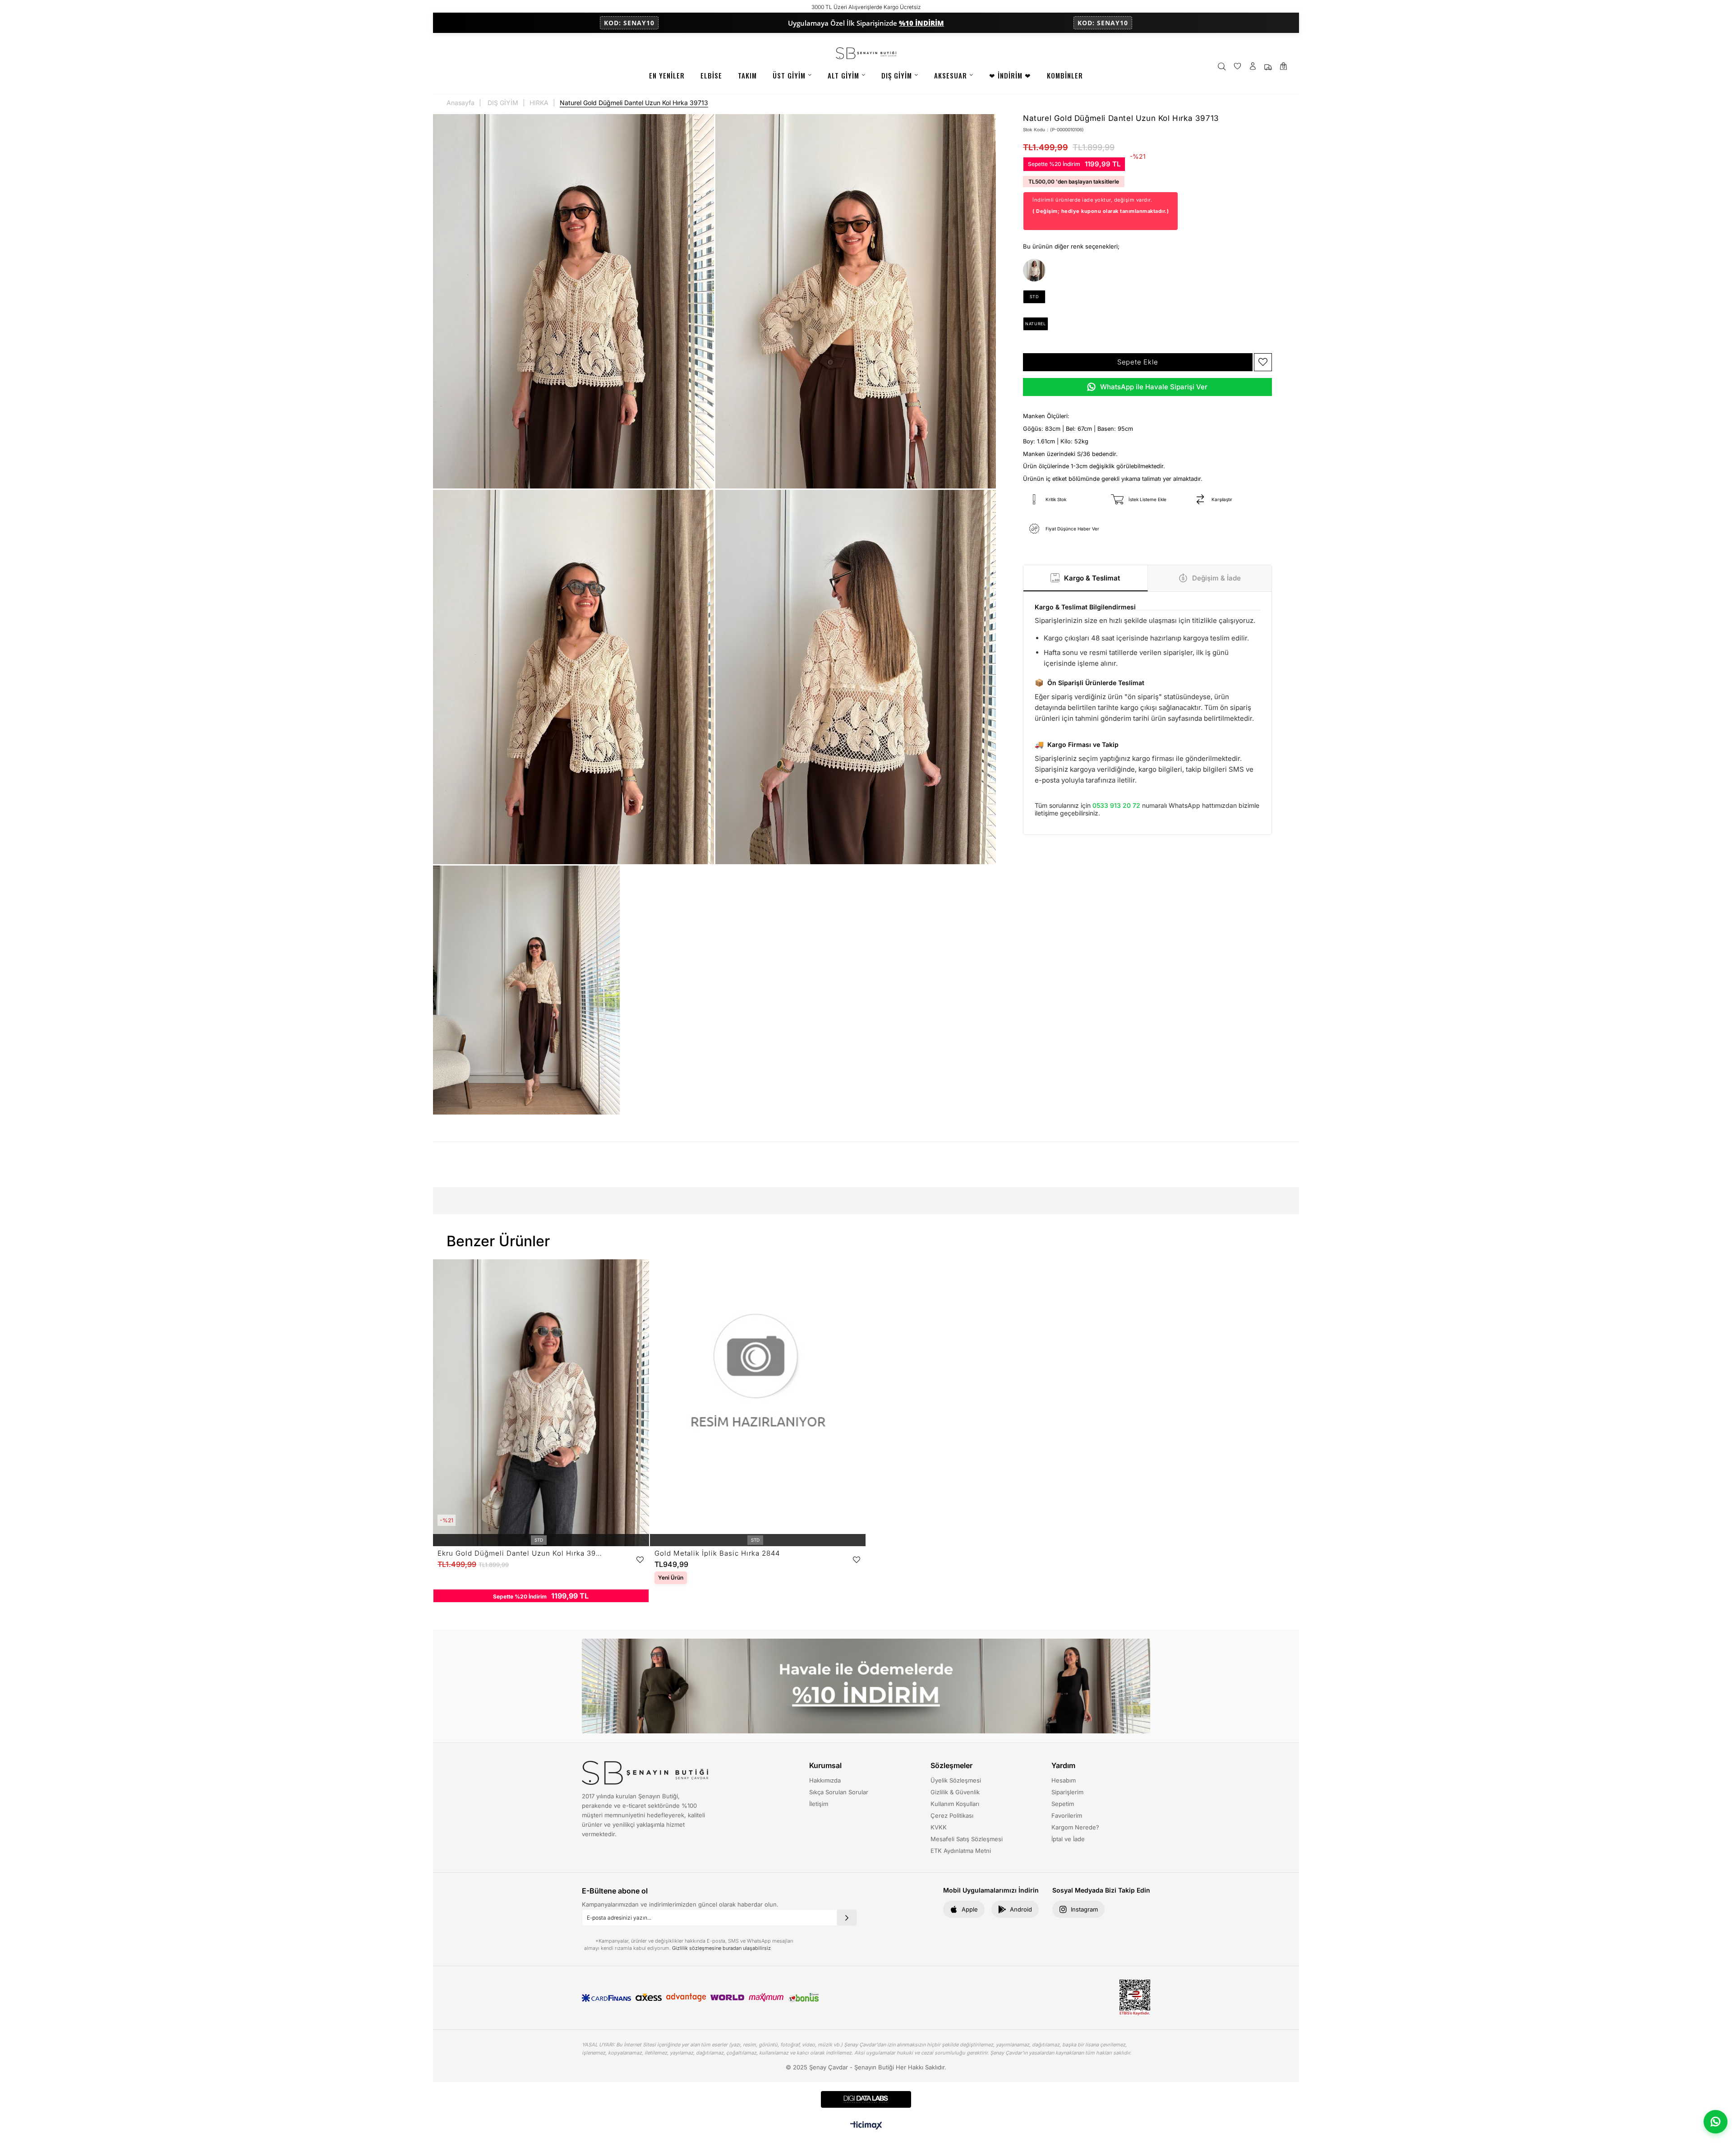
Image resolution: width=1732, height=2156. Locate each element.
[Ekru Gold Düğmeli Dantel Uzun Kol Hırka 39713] (1034, 270)
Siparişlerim (1067, 1792)
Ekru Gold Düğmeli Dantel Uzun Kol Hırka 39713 (520, 1553)
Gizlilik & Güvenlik (955, 1792)
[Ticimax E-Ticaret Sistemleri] (866, 2126)
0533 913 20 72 (1116, 805)
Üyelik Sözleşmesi (956, 1780)
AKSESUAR (951, 75)
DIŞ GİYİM (897, 75)
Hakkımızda (825, 1780)
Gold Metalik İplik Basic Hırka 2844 (717, 1553)
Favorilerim (1067, 1815)
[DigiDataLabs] (866, 2099)
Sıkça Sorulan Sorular (839, 1792)
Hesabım (1064, 1780)
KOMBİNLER (1065, 75)
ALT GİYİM (843, 75)
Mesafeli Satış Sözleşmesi (967, 1839)
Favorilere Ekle (640, 1560)
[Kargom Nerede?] (1268, 67)
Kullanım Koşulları (955, 1804)
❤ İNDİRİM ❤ (1010, 75)
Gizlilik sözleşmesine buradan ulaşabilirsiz (721, 1948)
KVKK (939, 1827)
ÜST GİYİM (789, 75)
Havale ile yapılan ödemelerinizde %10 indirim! (1176, 7)
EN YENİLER (667, 75)
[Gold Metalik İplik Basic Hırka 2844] (758, 1403)
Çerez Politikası (952, 1815)
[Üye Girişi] (1253, 67)
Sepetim (1063, 1804)
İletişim (819, 1804)
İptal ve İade (1068, 1839)
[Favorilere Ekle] (1263, 362)
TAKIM (747, 75)
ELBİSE (711, 75)
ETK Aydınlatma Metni (961, 1851)
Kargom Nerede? (1075, 1827)
